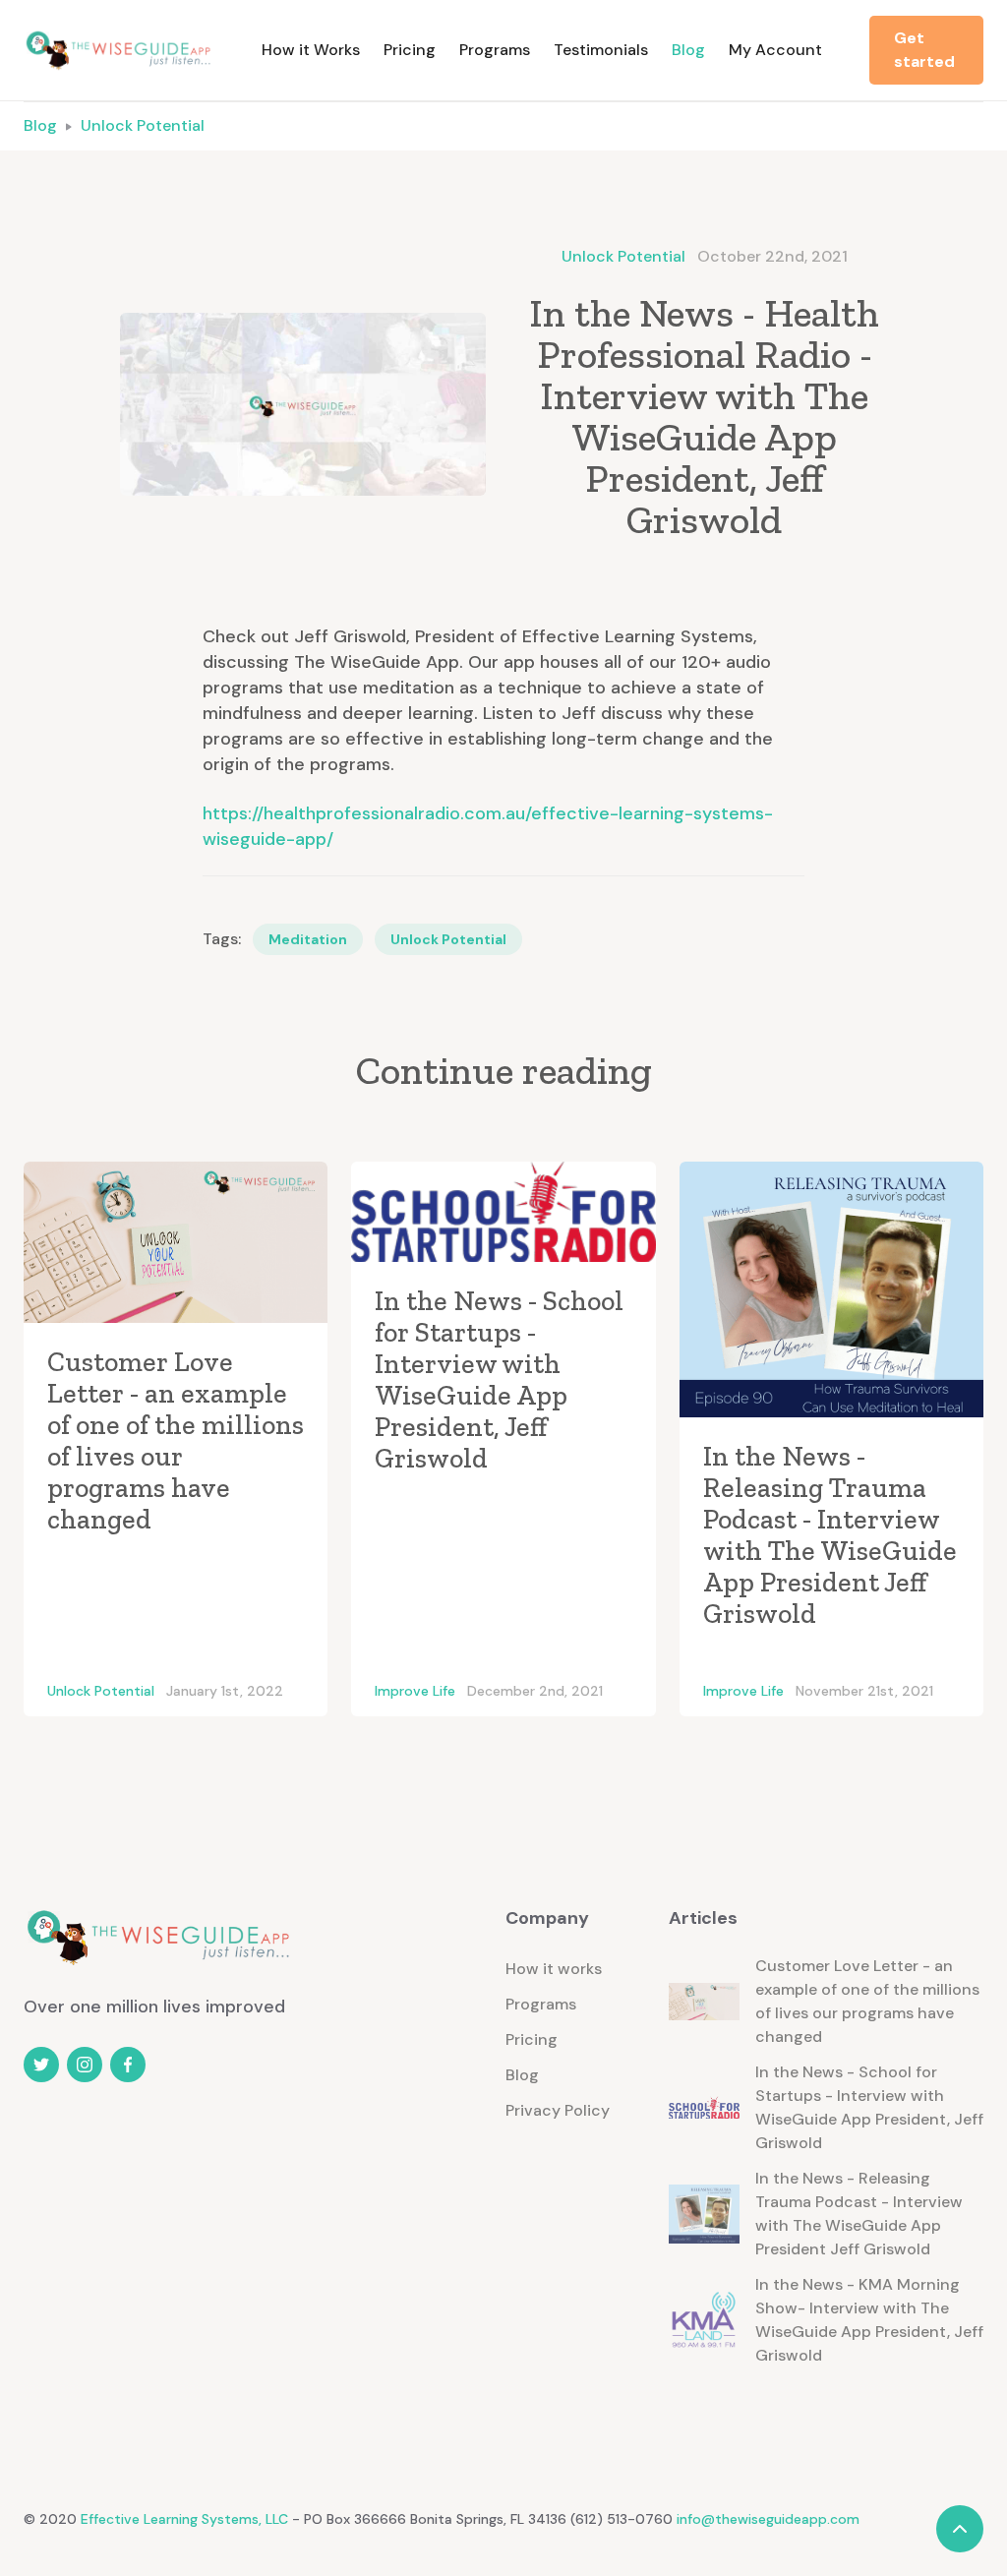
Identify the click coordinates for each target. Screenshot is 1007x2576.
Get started (924, 50)
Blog (688, 50)
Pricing (410, 50)
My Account (775, 50)
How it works (554, 1969)
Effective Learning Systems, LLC (182, 2519)
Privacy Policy (558, 2110)
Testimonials (601, 50)
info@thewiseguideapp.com (768, 2519)
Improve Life (415, 1691)
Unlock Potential (143, 125)
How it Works (311, 50)
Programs (495, 50)
